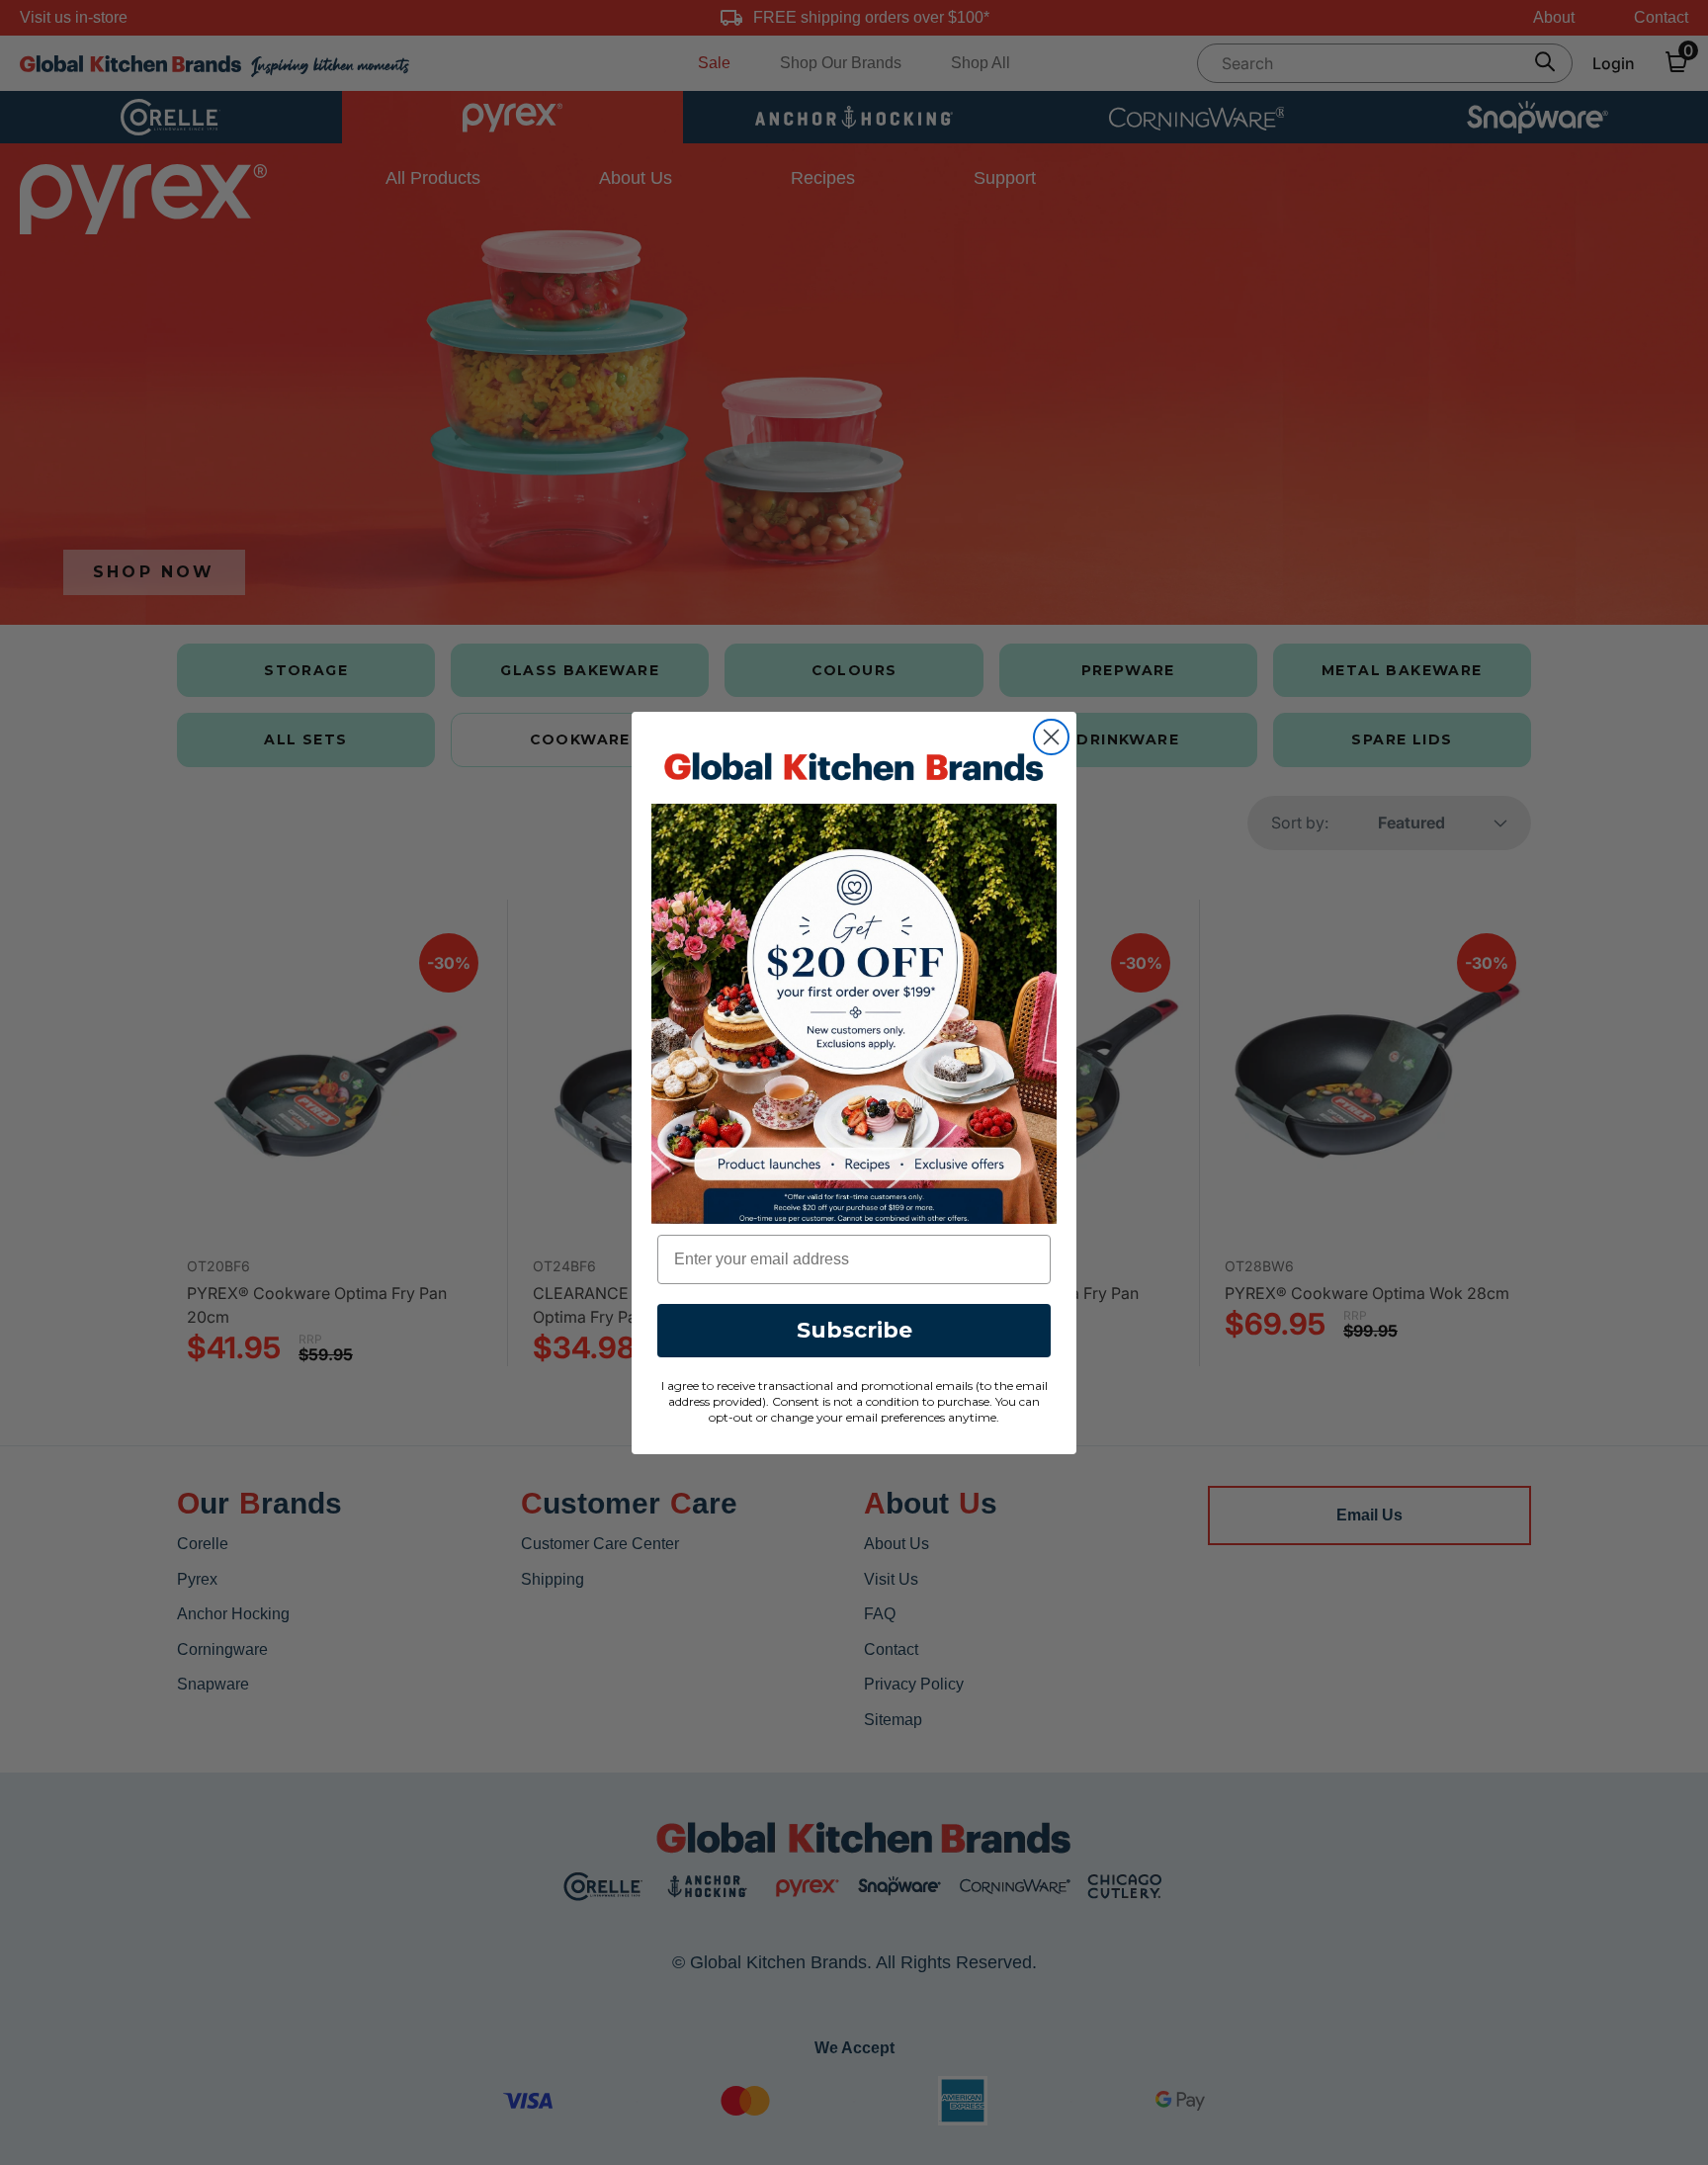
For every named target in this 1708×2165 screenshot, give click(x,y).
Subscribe (854, 1329)
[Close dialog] (1051, 737)
